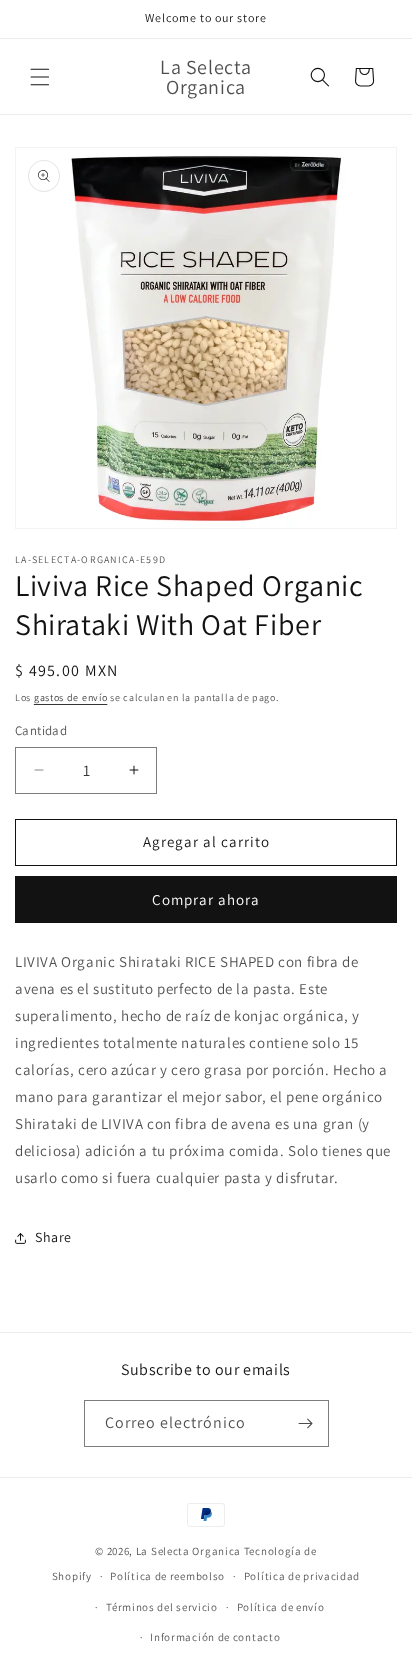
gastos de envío (71, 697)
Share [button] (53, 1237)
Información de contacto (215, 1637)
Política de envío (281, 1607)
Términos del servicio (162, 1607)
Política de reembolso (167, 1576)
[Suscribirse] (306, 1423)
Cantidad (41, 730)
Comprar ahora (206, 899)
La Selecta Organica (190, 1551)
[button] (40, 77)
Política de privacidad (302, 1576)
